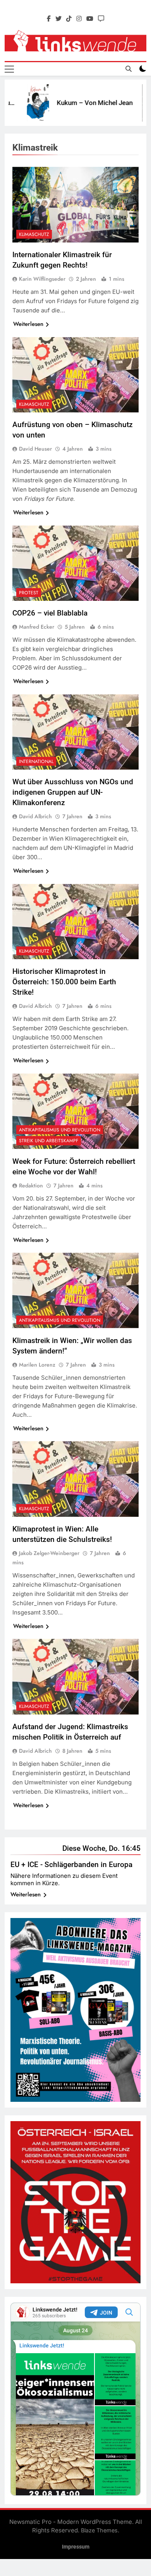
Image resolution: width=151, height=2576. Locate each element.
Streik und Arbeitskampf (49, 1141)
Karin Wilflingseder (42, 279)
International (36, 761)
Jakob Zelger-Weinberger (49, 1553)
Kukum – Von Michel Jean (80, 103)
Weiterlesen (28, 324)
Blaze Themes (99, 2530)
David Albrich (35, 816)
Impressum (76, 2547)
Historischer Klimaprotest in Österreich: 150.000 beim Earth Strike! (64, 982)
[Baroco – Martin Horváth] (139, 103)
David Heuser (35, 449)
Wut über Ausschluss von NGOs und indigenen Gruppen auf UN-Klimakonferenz (73, 792)
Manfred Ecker (37, 627)
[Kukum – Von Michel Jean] (23, 103)
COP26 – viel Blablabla (50, 613)
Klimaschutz (34, 234)
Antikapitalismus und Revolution (60, 1130)
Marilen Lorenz (37, 1365)
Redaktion (31, 1185)
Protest (29, 593)
